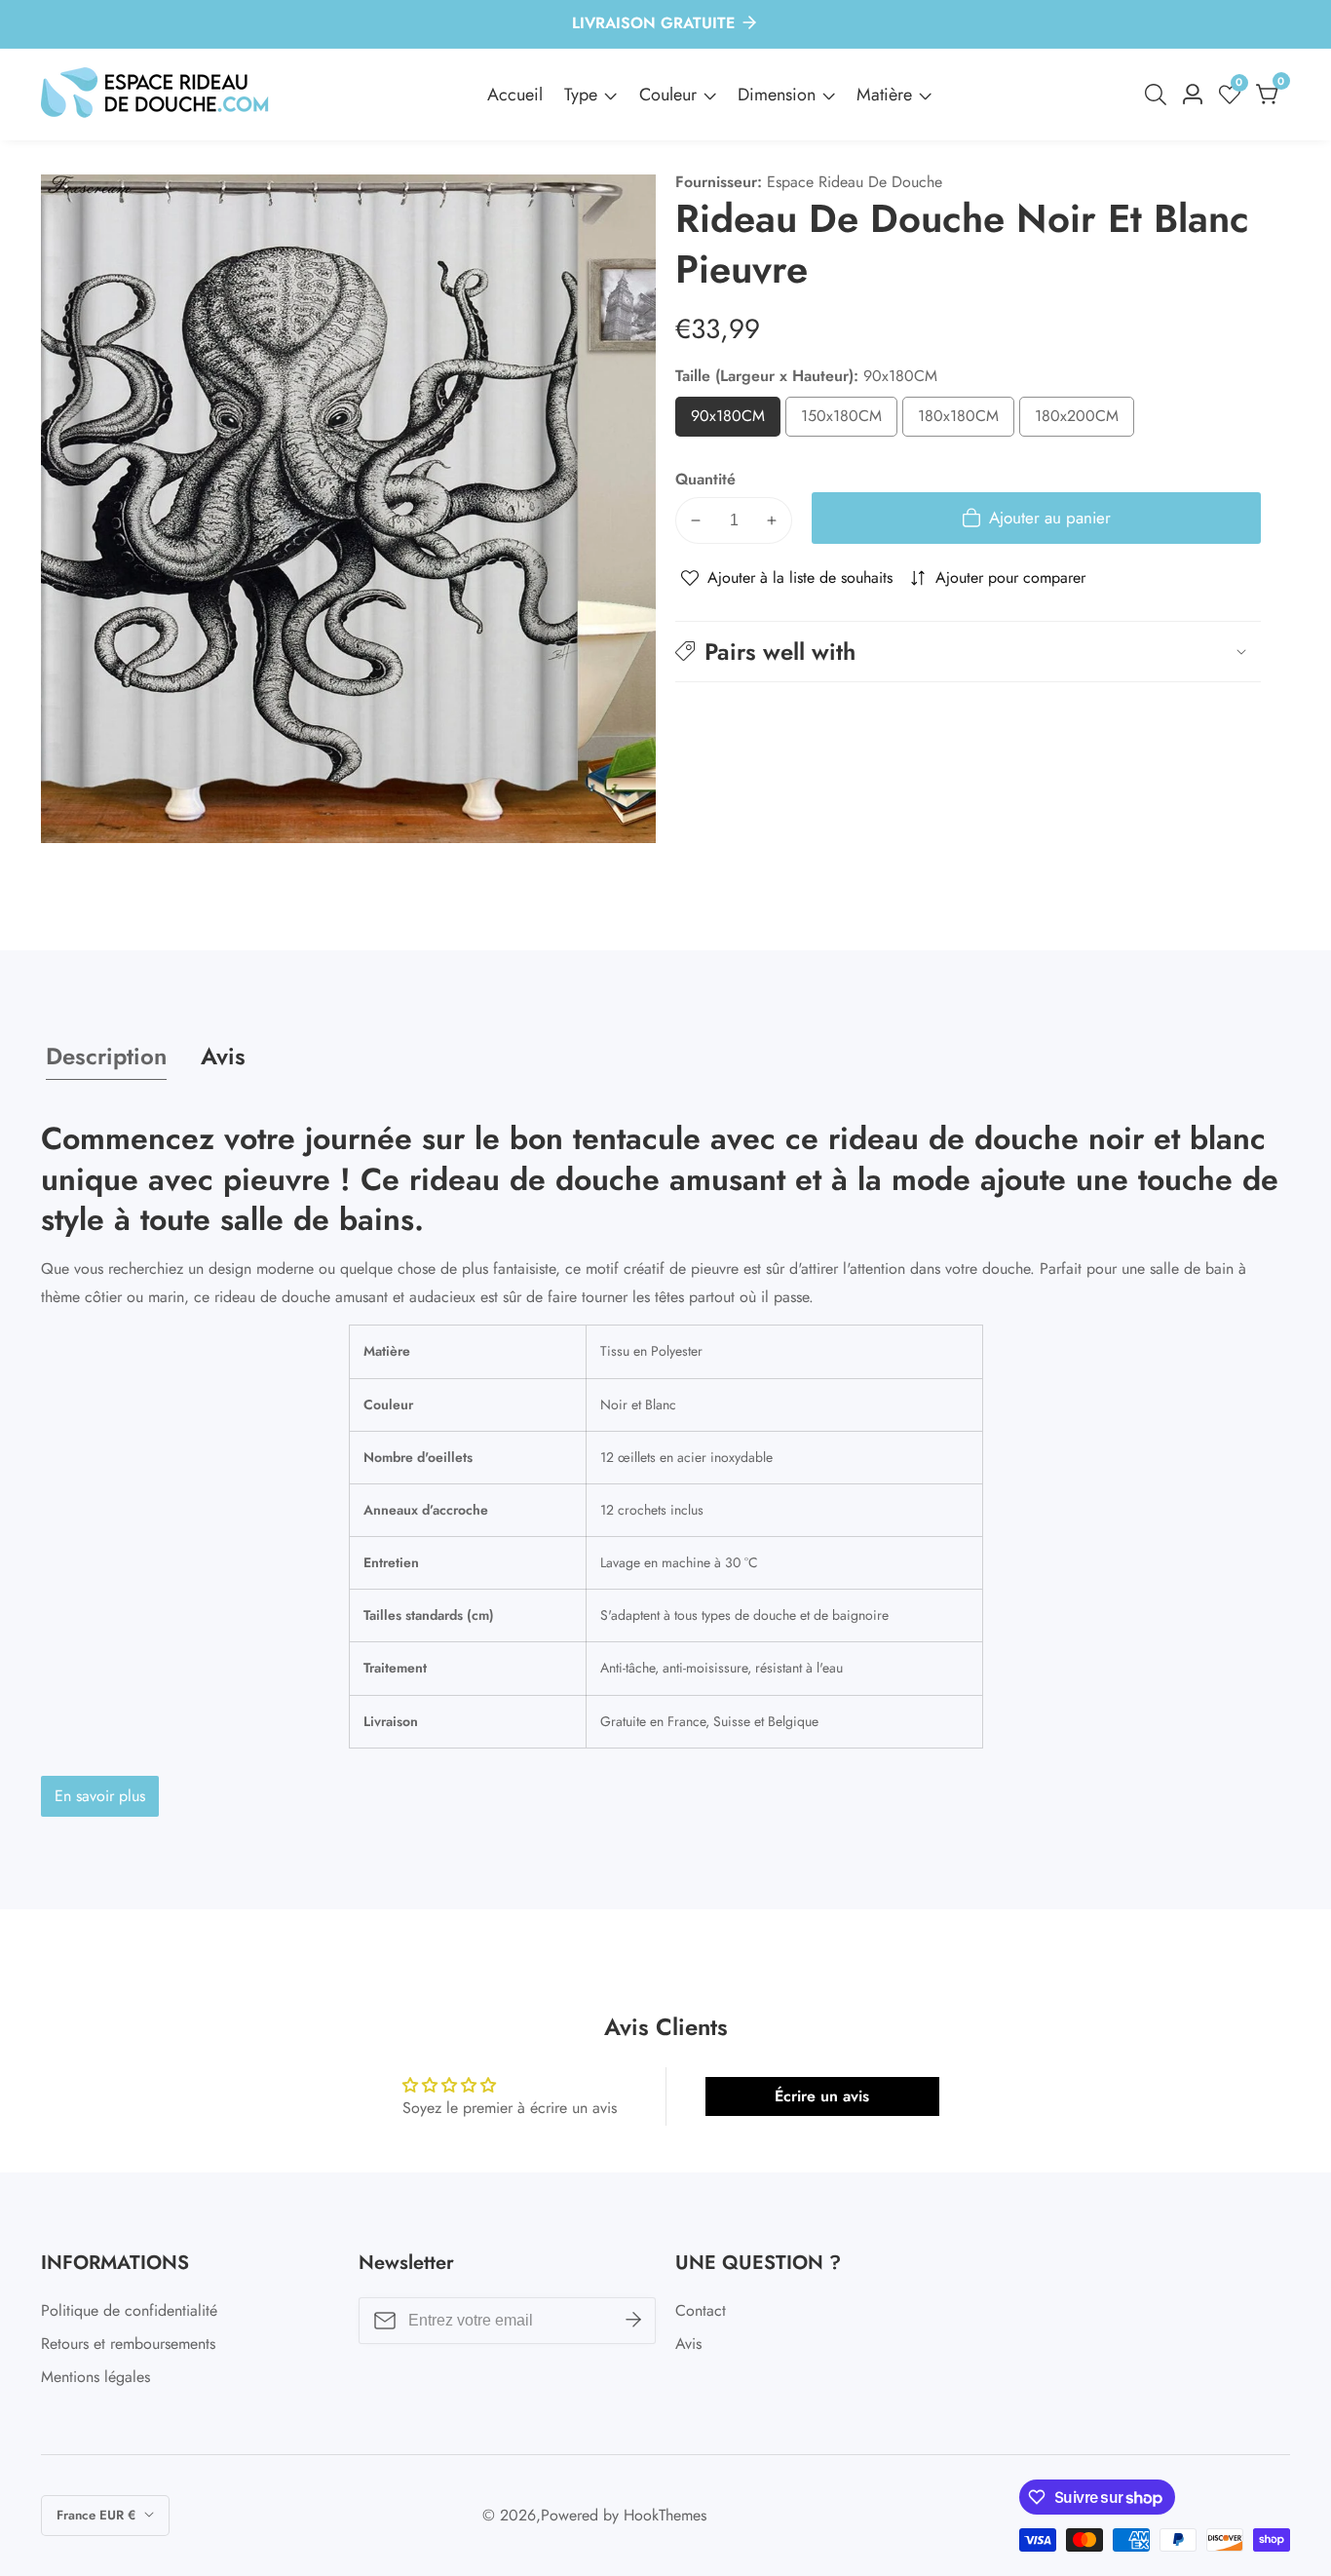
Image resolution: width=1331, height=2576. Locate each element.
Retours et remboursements (128, 2344)
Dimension (777, 95)
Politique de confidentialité (129, 2310)
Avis (688, 2344)
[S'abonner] (633, 2321)
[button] (968, 652)
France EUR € (98, 2515)
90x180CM (736, 421)
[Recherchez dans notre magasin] (1160, 95)
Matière (884, 95)
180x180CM (966, 421)
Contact (701, 2310)
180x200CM (1084, 421)
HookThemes (665, 2516)
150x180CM (849, 421)
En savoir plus (100, 1796)
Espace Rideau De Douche (855, 182)
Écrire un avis (822, 2096)
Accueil (515, 95)
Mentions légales (95, 2377)
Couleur (668, 95)
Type (581, 95)
